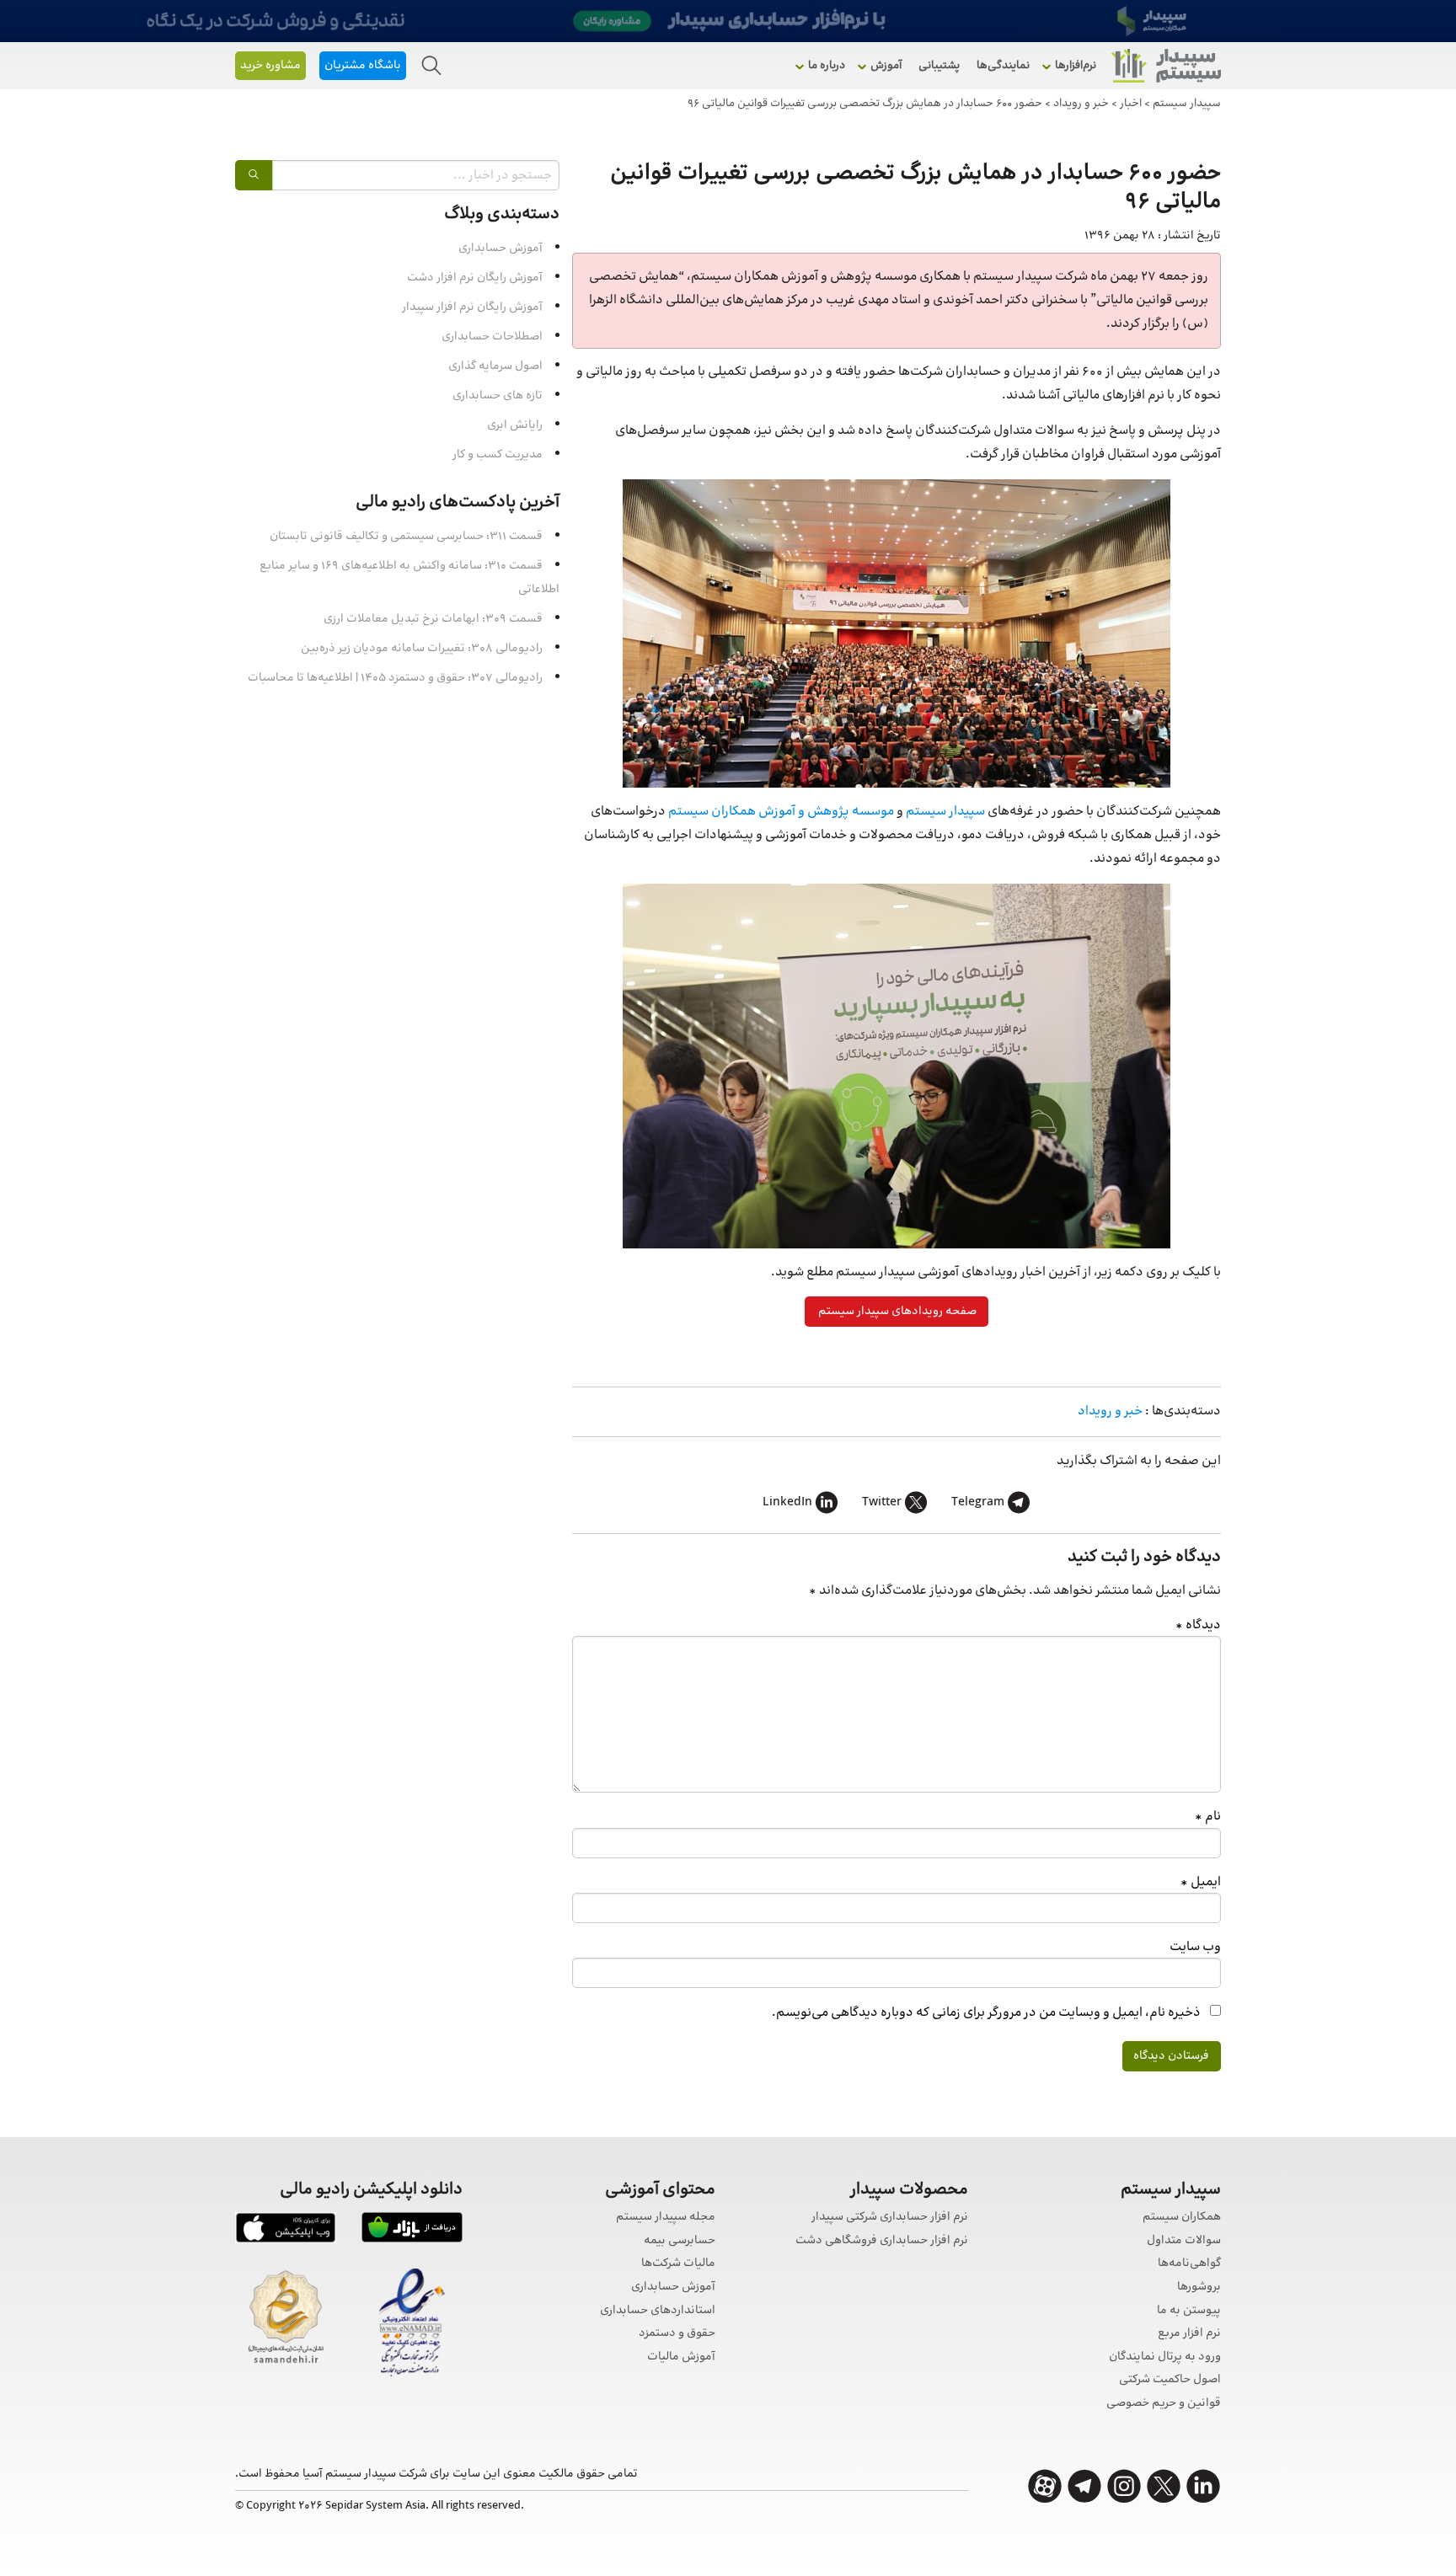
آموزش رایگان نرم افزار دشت (475, 278)
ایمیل (1201, 1882)
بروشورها (1199, 2287)
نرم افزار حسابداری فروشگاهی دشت (882, 2241)
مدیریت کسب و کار (498, 455)
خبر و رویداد (1110, 1411)
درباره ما (827, 66)
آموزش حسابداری (500, 249)
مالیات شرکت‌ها (678, 2264)
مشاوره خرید (270, 66)
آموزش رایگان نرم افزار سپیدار (472, 307)
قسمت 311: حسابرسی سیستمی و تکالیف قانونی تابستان (406, 537)
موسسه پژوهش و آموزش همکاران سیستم (781, 812)
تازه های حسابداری (498, 396)
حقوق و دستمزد (677, 2334)
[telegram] (1084, 2486)
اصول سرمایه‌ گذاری (495, 366)
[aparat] (1045, 2486)
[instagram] (1124, 2486)
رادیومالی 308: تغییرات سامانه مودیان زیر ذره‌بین (422, 649)
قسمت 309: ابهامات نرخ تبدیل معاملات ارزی (433, 619)
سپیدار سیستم (945, 812)
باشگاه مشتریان (363, 66)
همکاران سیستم (1182, 2218)
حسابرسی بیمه (680, 2241)
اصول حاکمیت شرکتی (1170, 2380)
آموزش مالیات (681, 2357)
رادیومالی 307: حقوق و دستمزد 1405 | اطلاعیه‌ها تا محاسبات (395, 678)
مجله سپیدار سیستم (666, 2218)
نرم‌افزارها (1076, 66)
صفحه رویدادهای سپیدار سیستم (897, 1312)
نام (1208, 1817)
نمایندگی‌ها (1003, 66)
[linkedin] (1203, 2486)
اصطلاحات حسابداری (492, 337)
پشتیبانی (939, 66)
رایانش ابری (515, 425)
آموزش (886, 66)
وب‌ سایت (1195, 1947)
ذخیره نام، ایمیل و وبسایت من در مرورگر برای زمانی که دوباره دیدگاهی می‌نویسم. (986, 2013)
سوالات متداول (1184, 2241)
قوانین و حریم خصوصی (1164, 2404)
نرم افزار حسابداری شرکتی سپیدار (890, 2218)
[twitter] (1164, 2486)
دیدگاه (1198, 1625)
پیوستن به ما (1189, 2311)
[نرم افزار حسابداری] (1166, 66)
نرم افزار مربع (1189, 2334)
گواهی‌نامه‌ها (1189, 2264)
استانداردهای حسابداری (658, 2311)
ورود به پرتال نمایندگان (1165, 2357)
